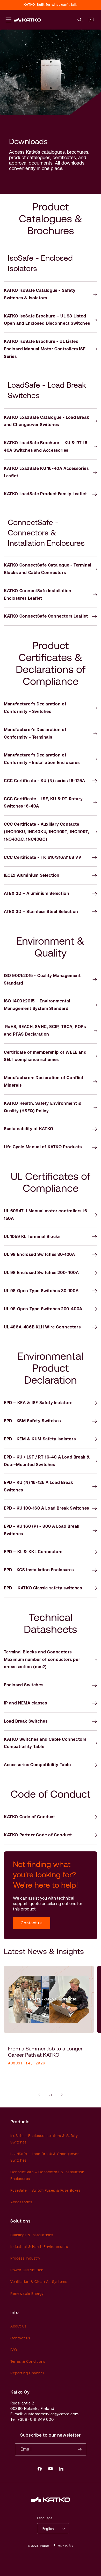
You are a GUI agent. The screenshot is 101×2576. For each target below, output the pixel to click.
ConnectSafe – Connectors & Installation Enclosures (47, 2175)
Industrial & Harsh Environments (39, 2247)
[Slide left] (39, 2095)
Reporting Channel (27, 2373)
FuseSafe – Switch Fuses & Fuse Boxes (46, 2190)
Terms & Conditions (28, 2361)
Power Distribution (27, 2270)
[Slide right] (62, 2095)
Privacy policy (63, 2546)
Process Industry (25, 2258)
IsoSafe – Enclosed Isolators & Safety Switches (44, 2139)
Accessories (21, 2202)
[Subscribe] (80, 2449)
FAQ (14, 2350)
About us (18, 2326)
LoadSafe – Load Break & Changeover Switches (45, 2157)
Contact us (32, 1923)
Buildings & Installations (32, 2235)
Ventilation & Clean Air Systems (39, 2282)
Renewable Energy (27, 2294)
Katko (45, 2546)
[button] (80, 20)
